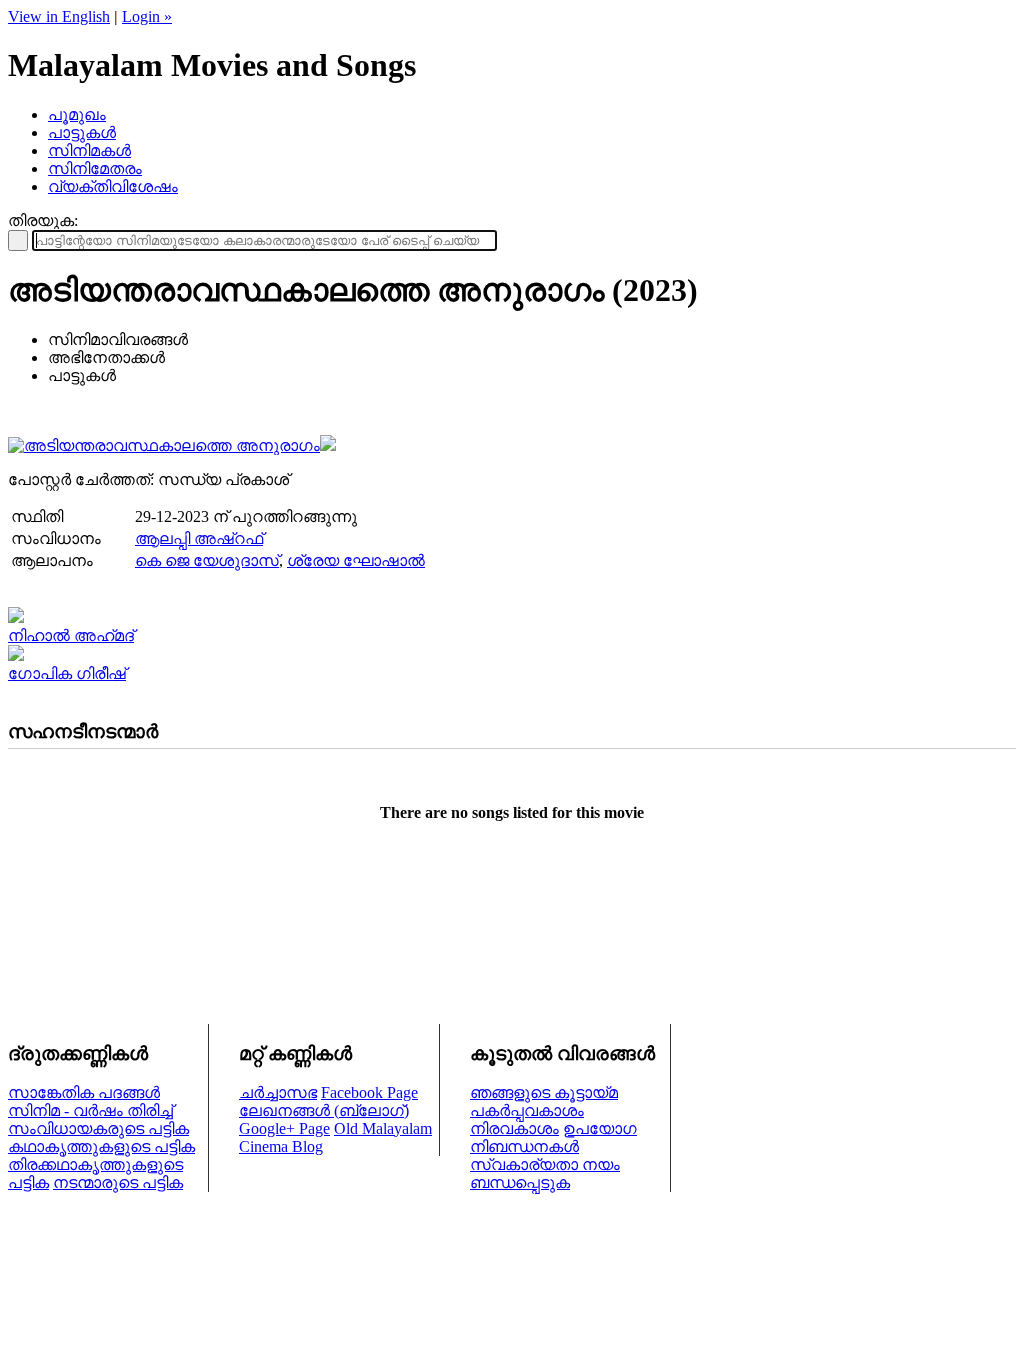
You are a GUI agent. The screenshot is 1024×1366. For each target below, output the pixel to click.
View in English (59, 16)
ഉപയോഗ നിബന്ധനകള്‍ (553, 1137)
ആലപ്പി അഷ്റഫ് (199, 538)
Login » (147, 16)
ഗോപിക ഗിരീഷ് (67, 673)
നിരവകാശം (514, 1128)
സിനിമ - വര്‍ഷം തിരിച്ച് (90, 1110)
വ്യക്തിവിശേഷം (113, 186)
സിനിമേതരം (95, 168)
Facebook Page (369, 1092)
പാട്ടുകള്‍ (82, 132)
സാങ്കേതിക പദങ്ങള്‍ (84, 1092)
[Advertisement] (512, 903)
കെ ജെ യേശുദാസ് (207, 560)
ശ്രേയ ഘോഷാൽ (356, 560)
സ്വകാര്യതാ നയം (545, 1164)
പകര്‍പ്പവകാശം (527, 1110)
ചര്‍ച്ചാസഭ (278, 1092)
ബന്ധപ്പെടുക (520, 1182)
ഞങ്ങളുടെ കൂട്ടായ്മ (544, 1092)
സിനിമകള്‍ (89, 150)
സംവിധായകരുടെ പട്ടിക (98, 1128)
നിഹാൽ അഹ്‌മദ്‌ (71, 635)
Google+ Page (284, 1128)
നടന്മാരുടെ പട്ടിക (118, 1182)
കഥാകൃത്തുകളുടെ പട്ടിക (101, 1146)
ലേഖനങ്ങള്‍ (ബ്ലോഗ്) (324, 1110)
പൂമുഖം (77, 114)
